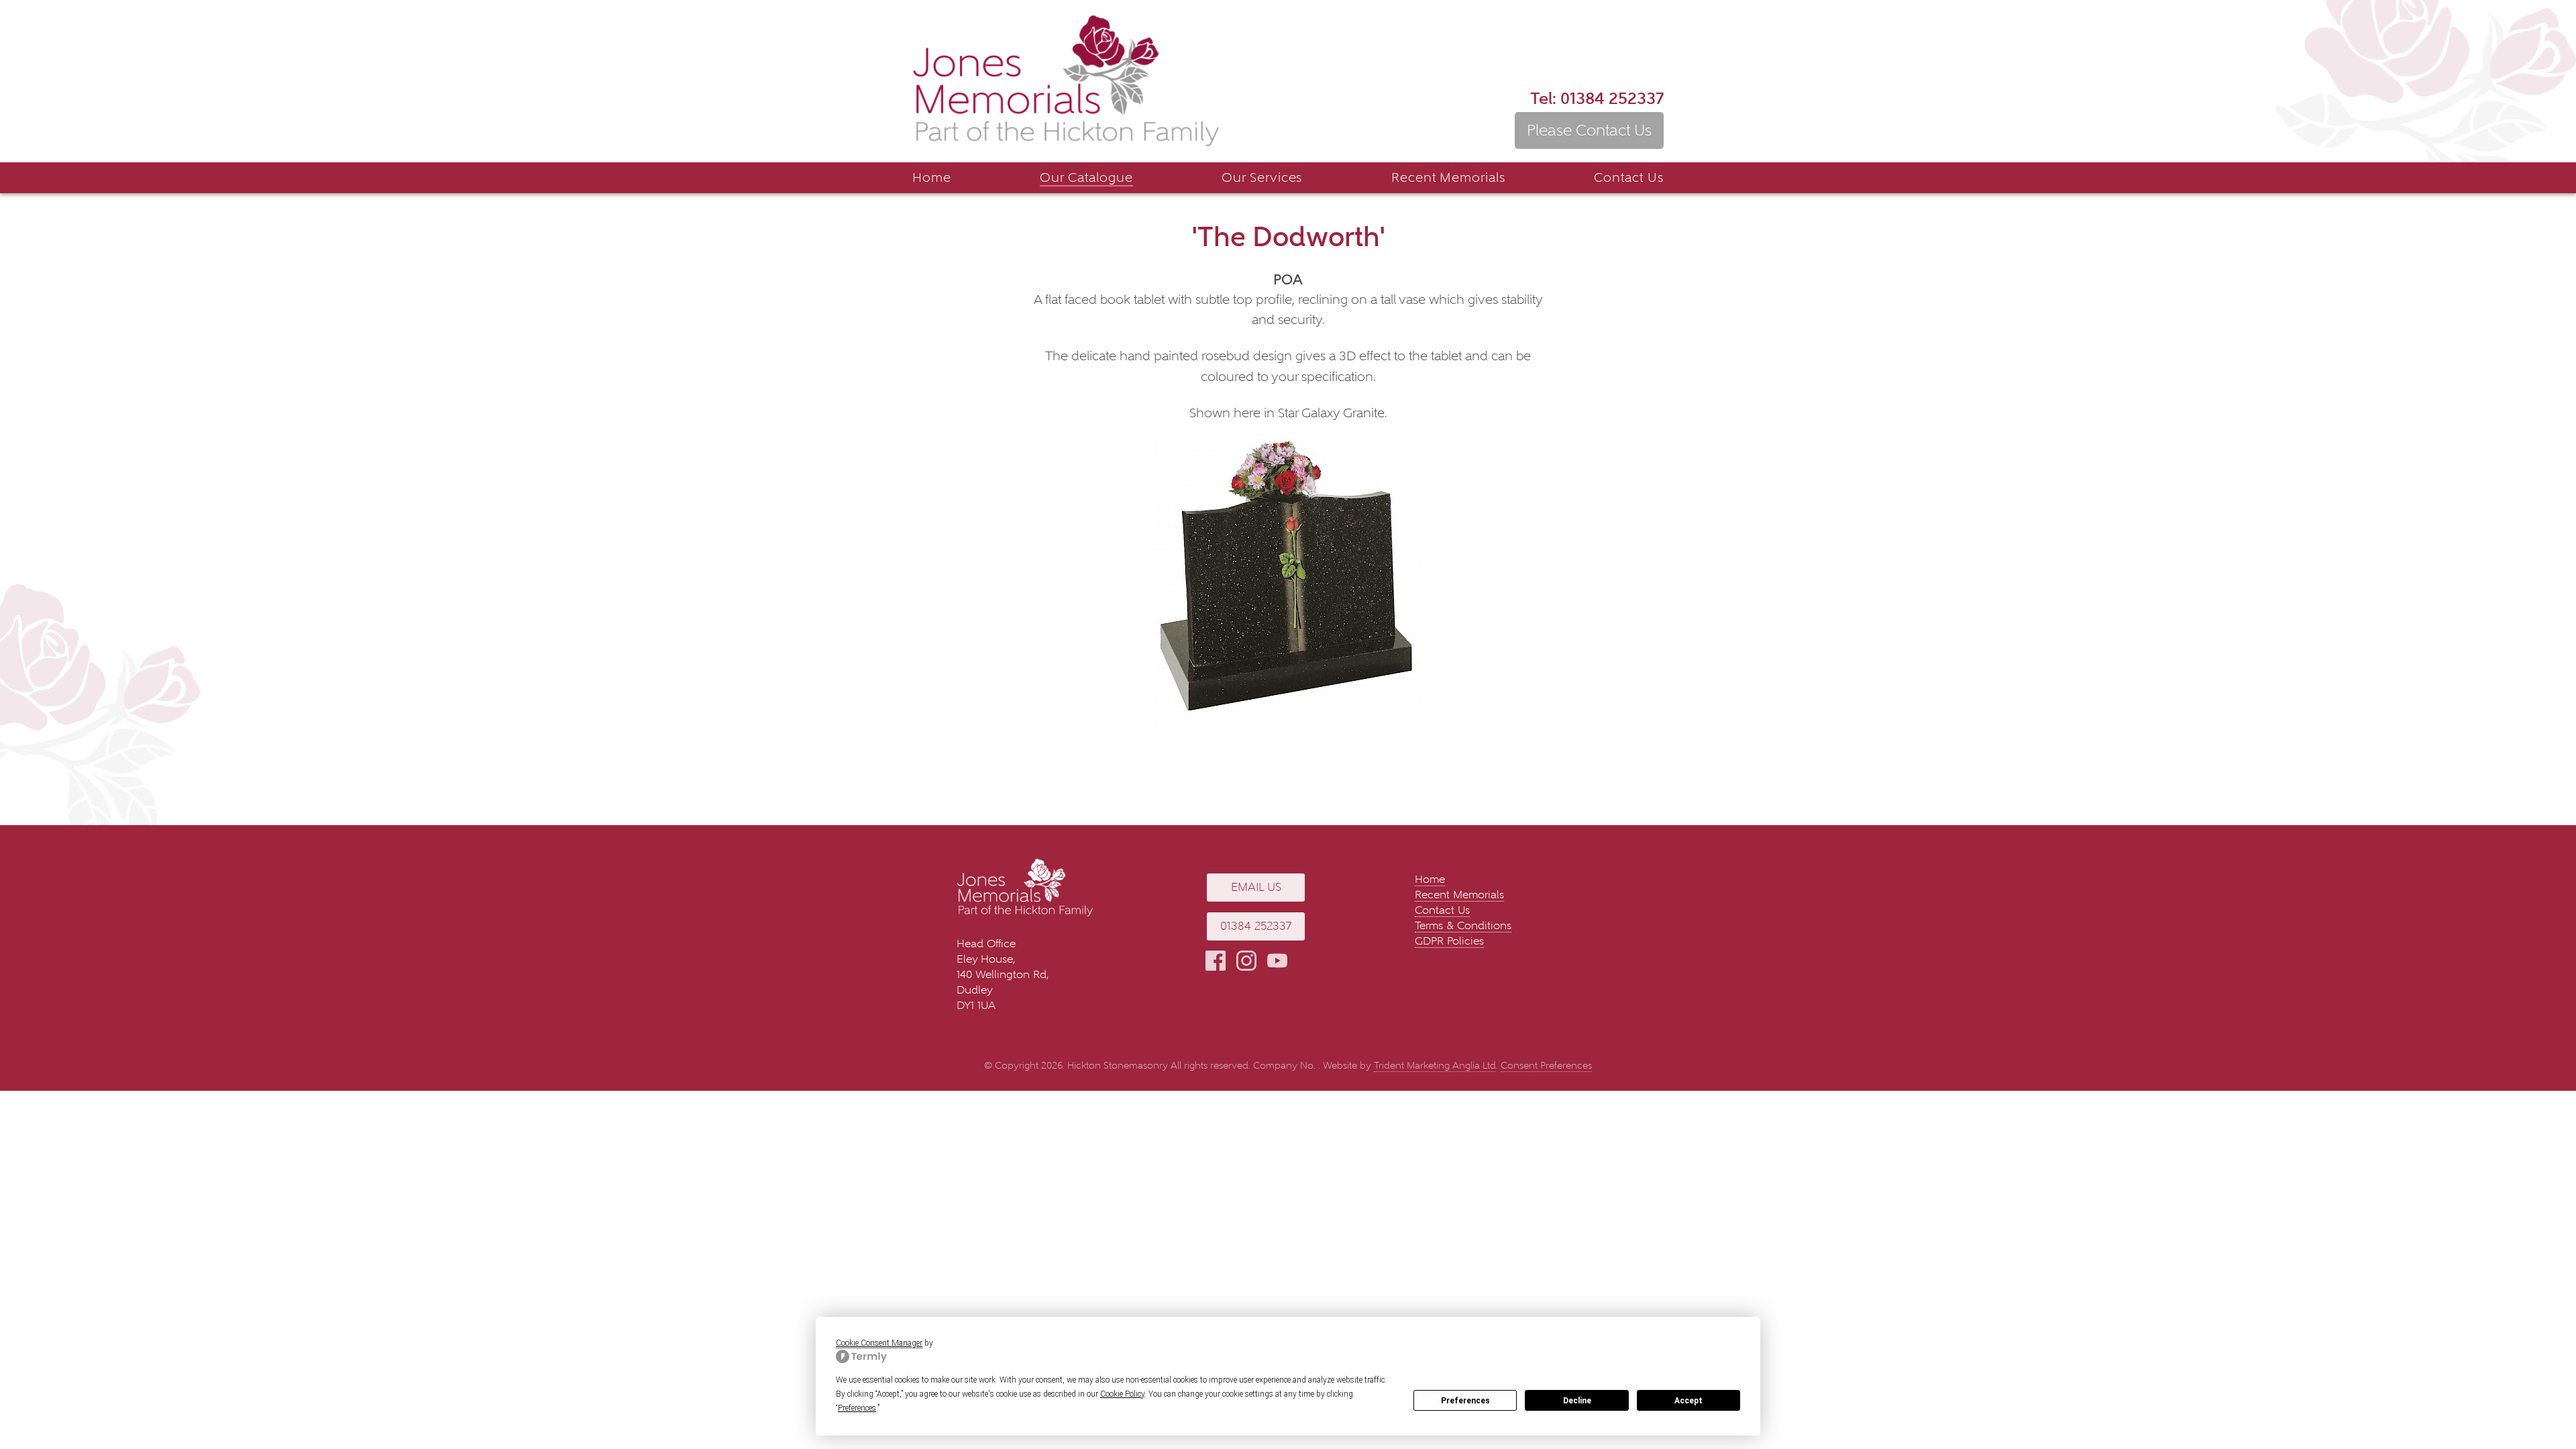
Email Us (1256, 887)
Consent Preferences (1546, 1066)
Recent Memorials (1448, 177)
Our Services (1262, 177)
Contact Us (1629, 177)
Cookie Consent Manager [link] (879, 1343)
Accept (1688, 1401)
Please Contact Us (1589, 130)
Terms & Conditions (1463, 925)
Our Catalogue (1086, 177)
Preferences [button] (857, 1408)
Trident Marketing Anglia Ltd (1435, 1066)
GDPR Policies (1449, 941)
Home (932, 177)
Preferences (1465, 1401)
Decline (1577, 1401)
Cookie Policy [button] (1122, 1394)
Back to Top (2546, 1399)
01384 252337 (1597, 98)
